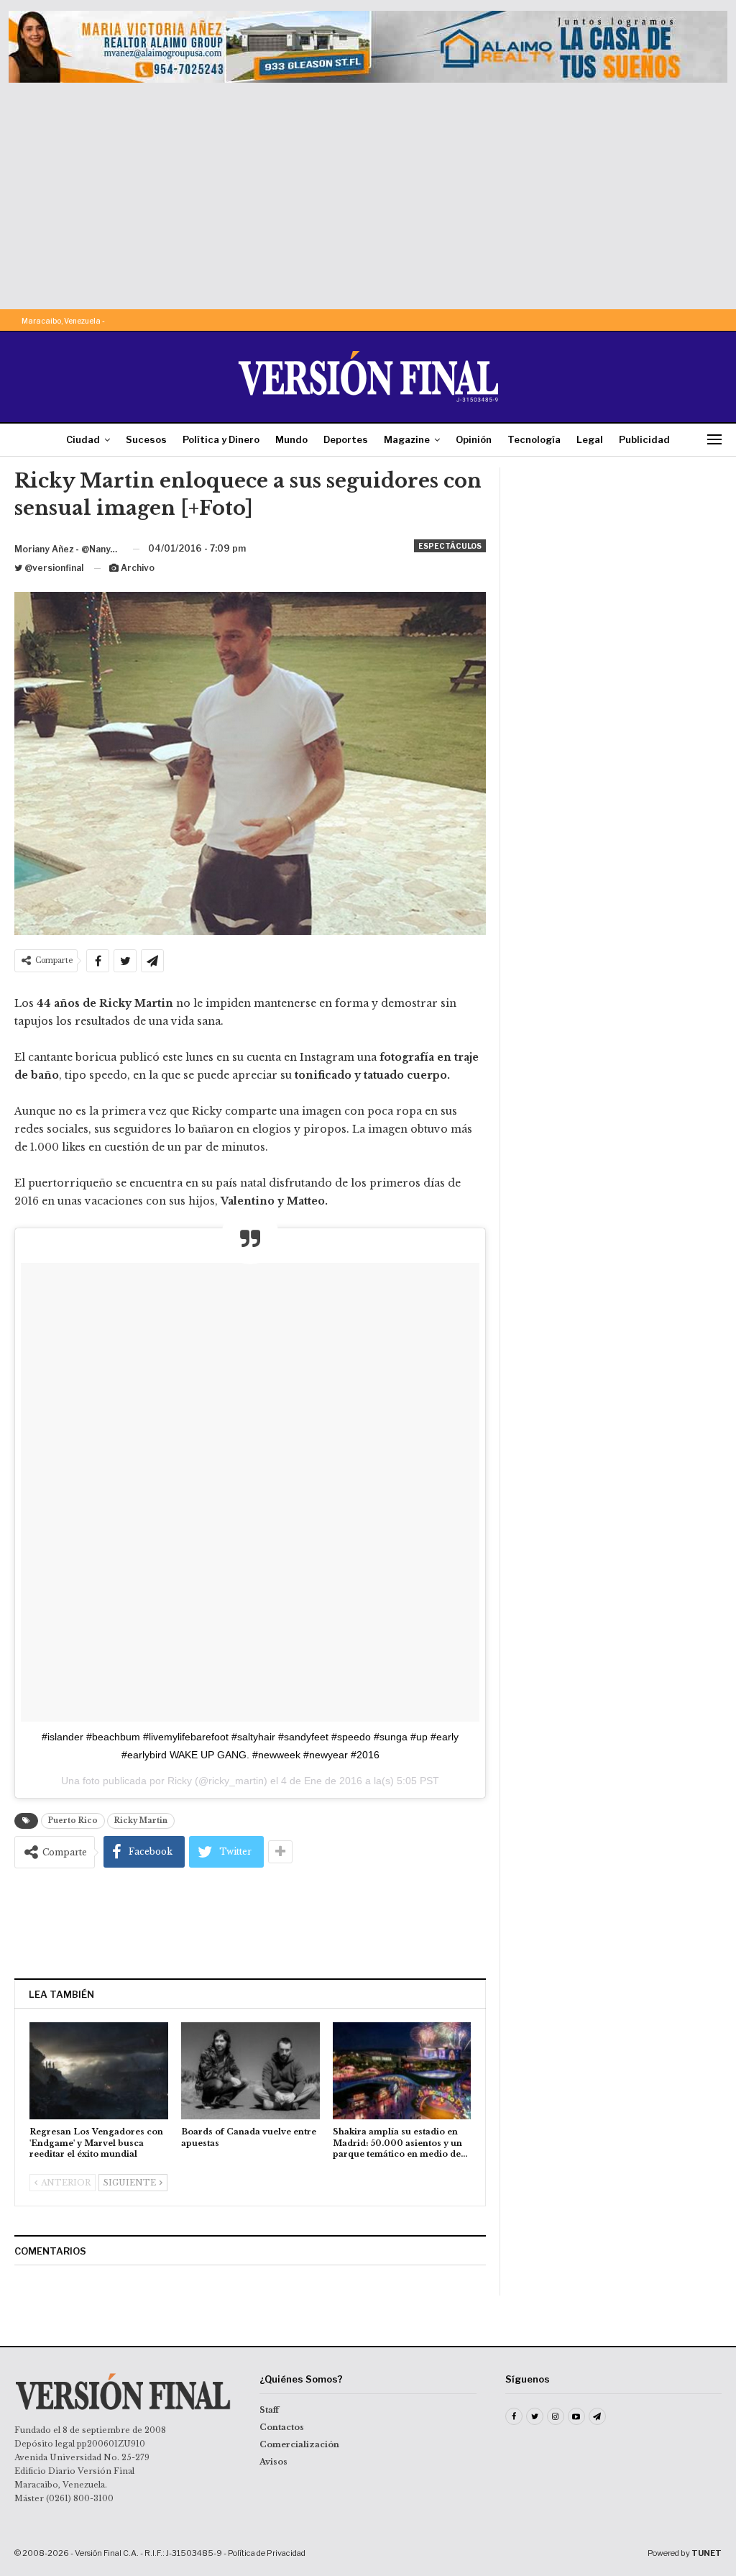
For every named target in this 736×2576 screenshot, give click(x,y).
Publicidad (644, 439)
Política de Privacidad (267, 2553)
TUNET (707, 2553)
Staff (269, 2410)
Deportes (346, 439)
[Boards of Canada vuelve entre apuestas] (250, 2071)
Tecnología (534, 439)
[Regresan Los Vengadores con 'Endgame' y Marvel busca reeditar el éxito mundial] (99, 2071)
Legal (590, 439)
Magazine (407, 439)
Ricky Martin (141, 1821)
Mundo (291, 439)
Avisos (273, 2462)
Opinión (474, 439)
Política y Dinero (221, 439)
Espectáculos (450, 546)
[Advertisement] (368, 191)
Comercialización (299, 2444)
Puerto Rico (73, 1821)
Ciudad (83, 439)
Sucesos (146, 439)
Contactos (282, 2427)
